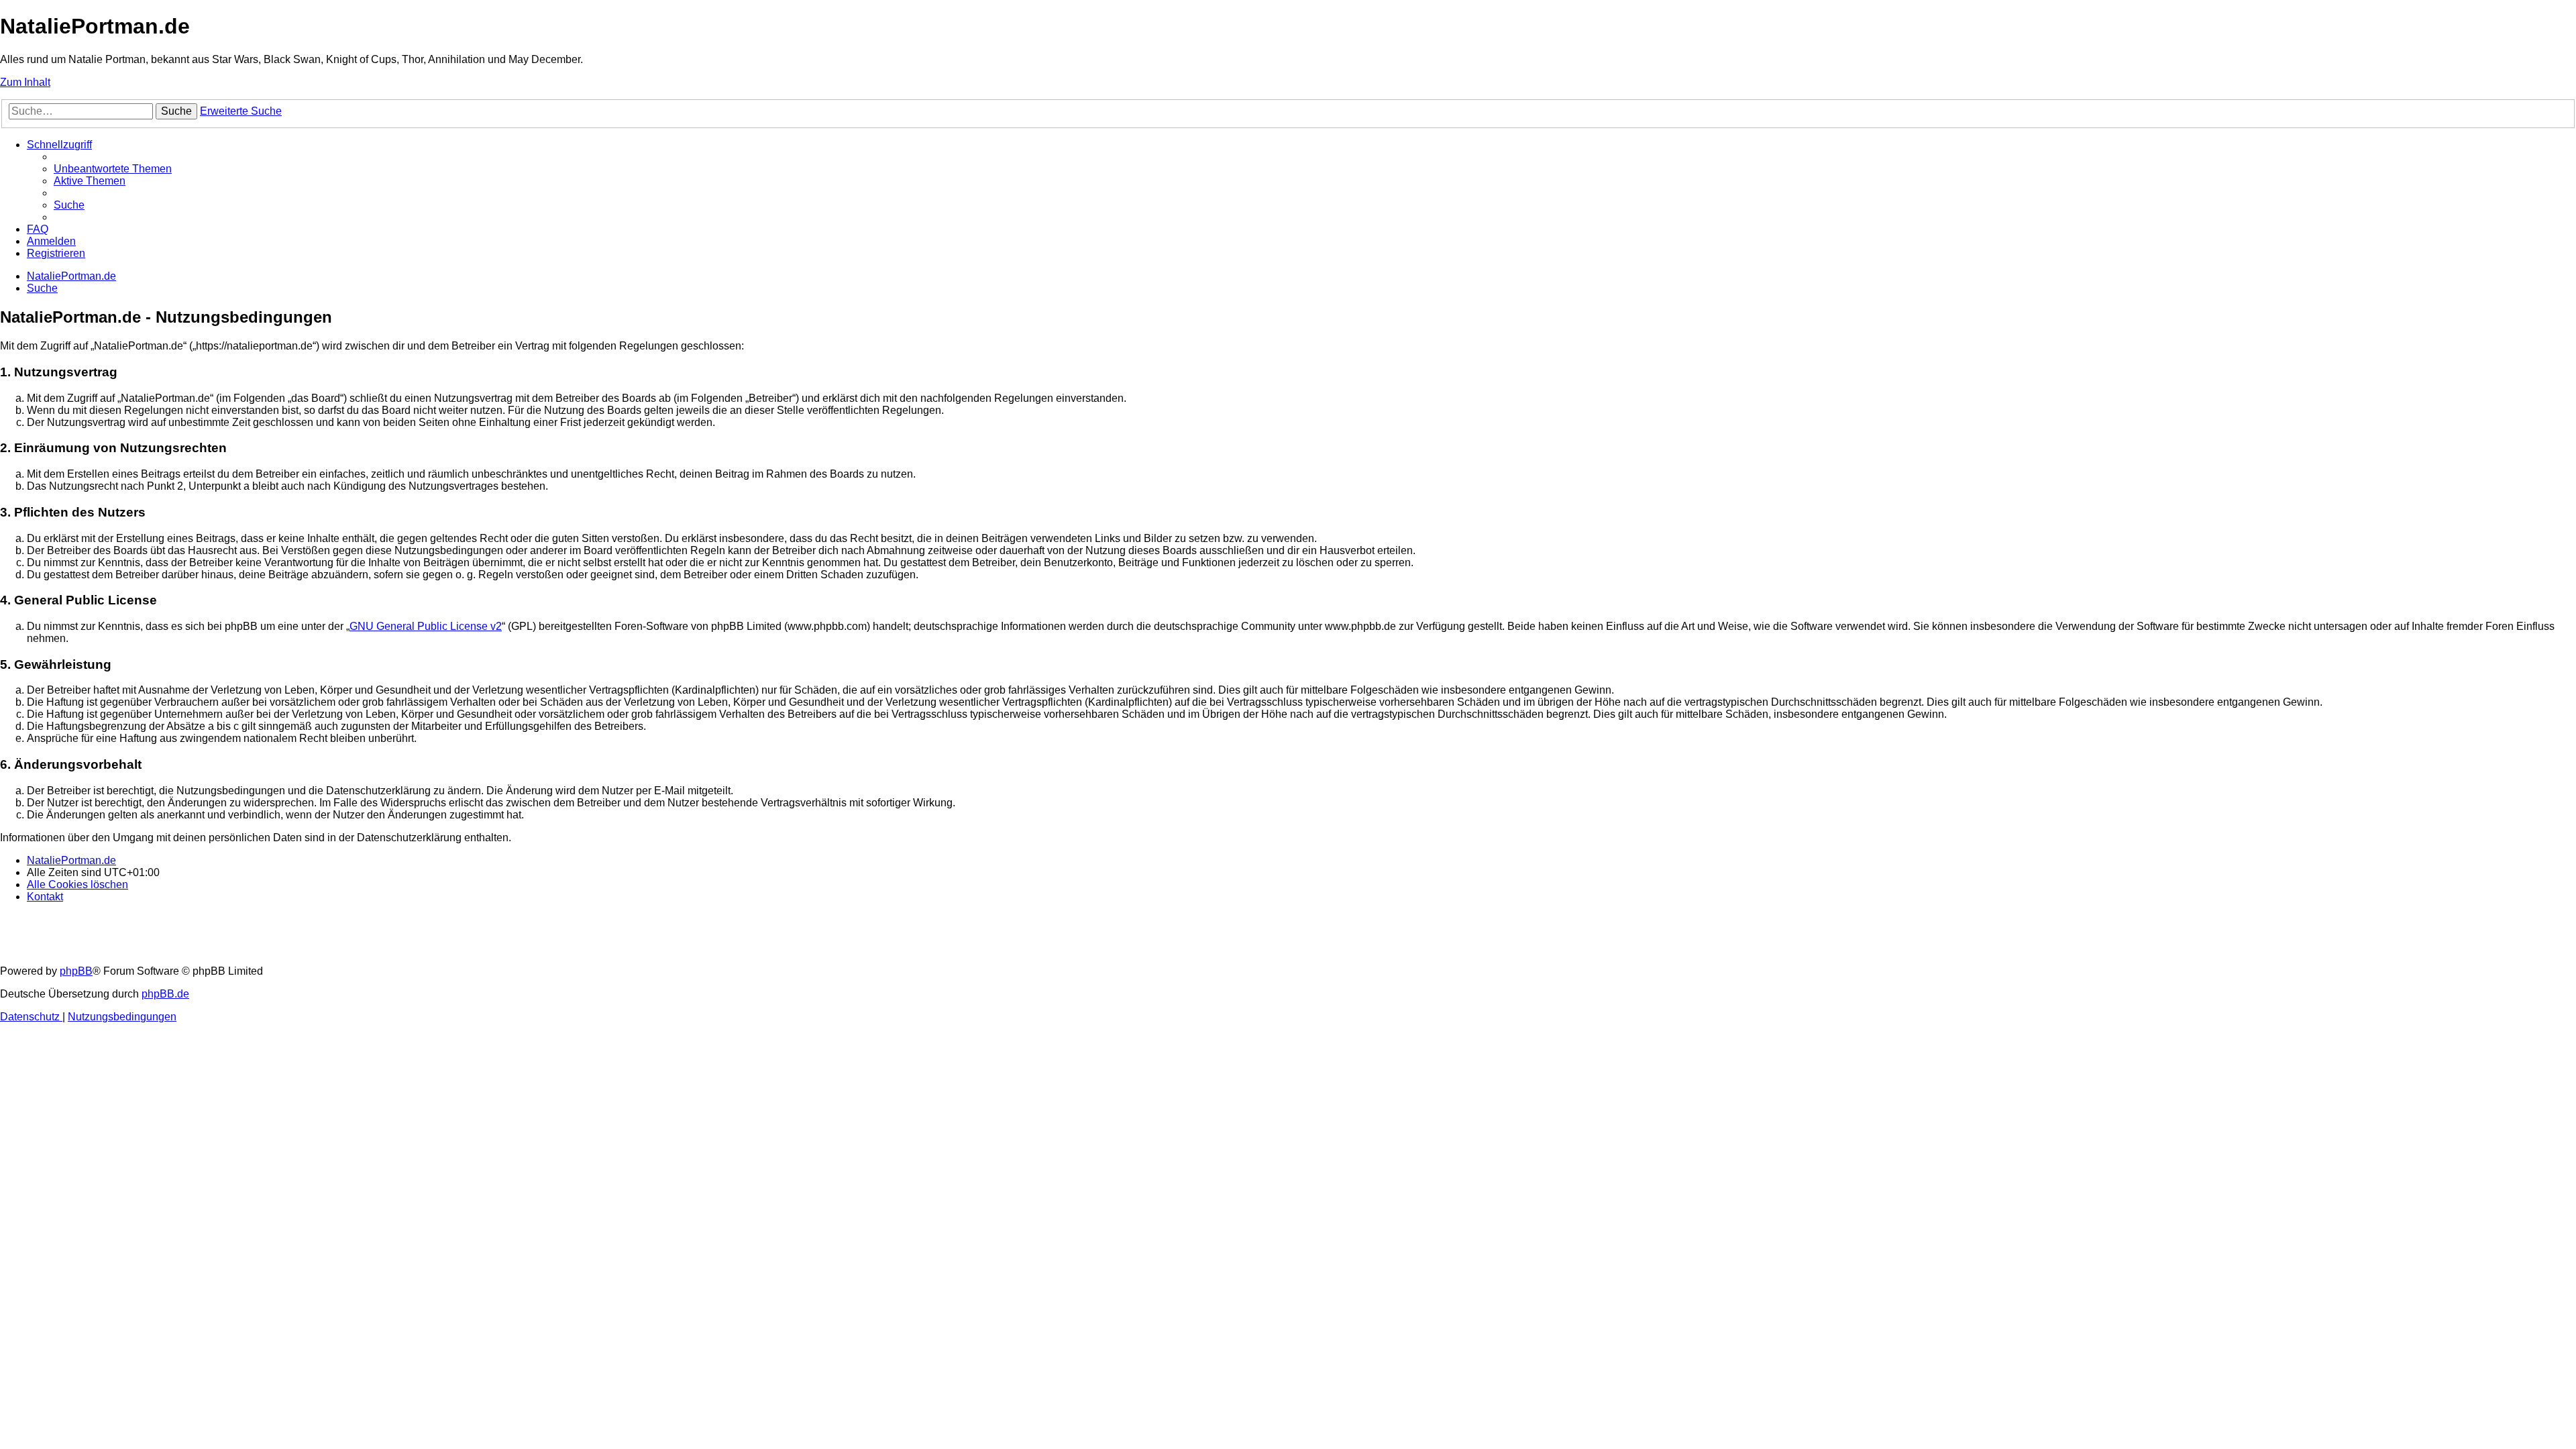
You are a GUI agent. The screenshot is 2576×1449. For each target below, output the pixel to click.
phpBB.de (165, 994)
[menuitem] (113, 169)
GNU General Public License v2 (426, 626)
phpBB (76, 971)
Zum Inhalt (25, 82)
